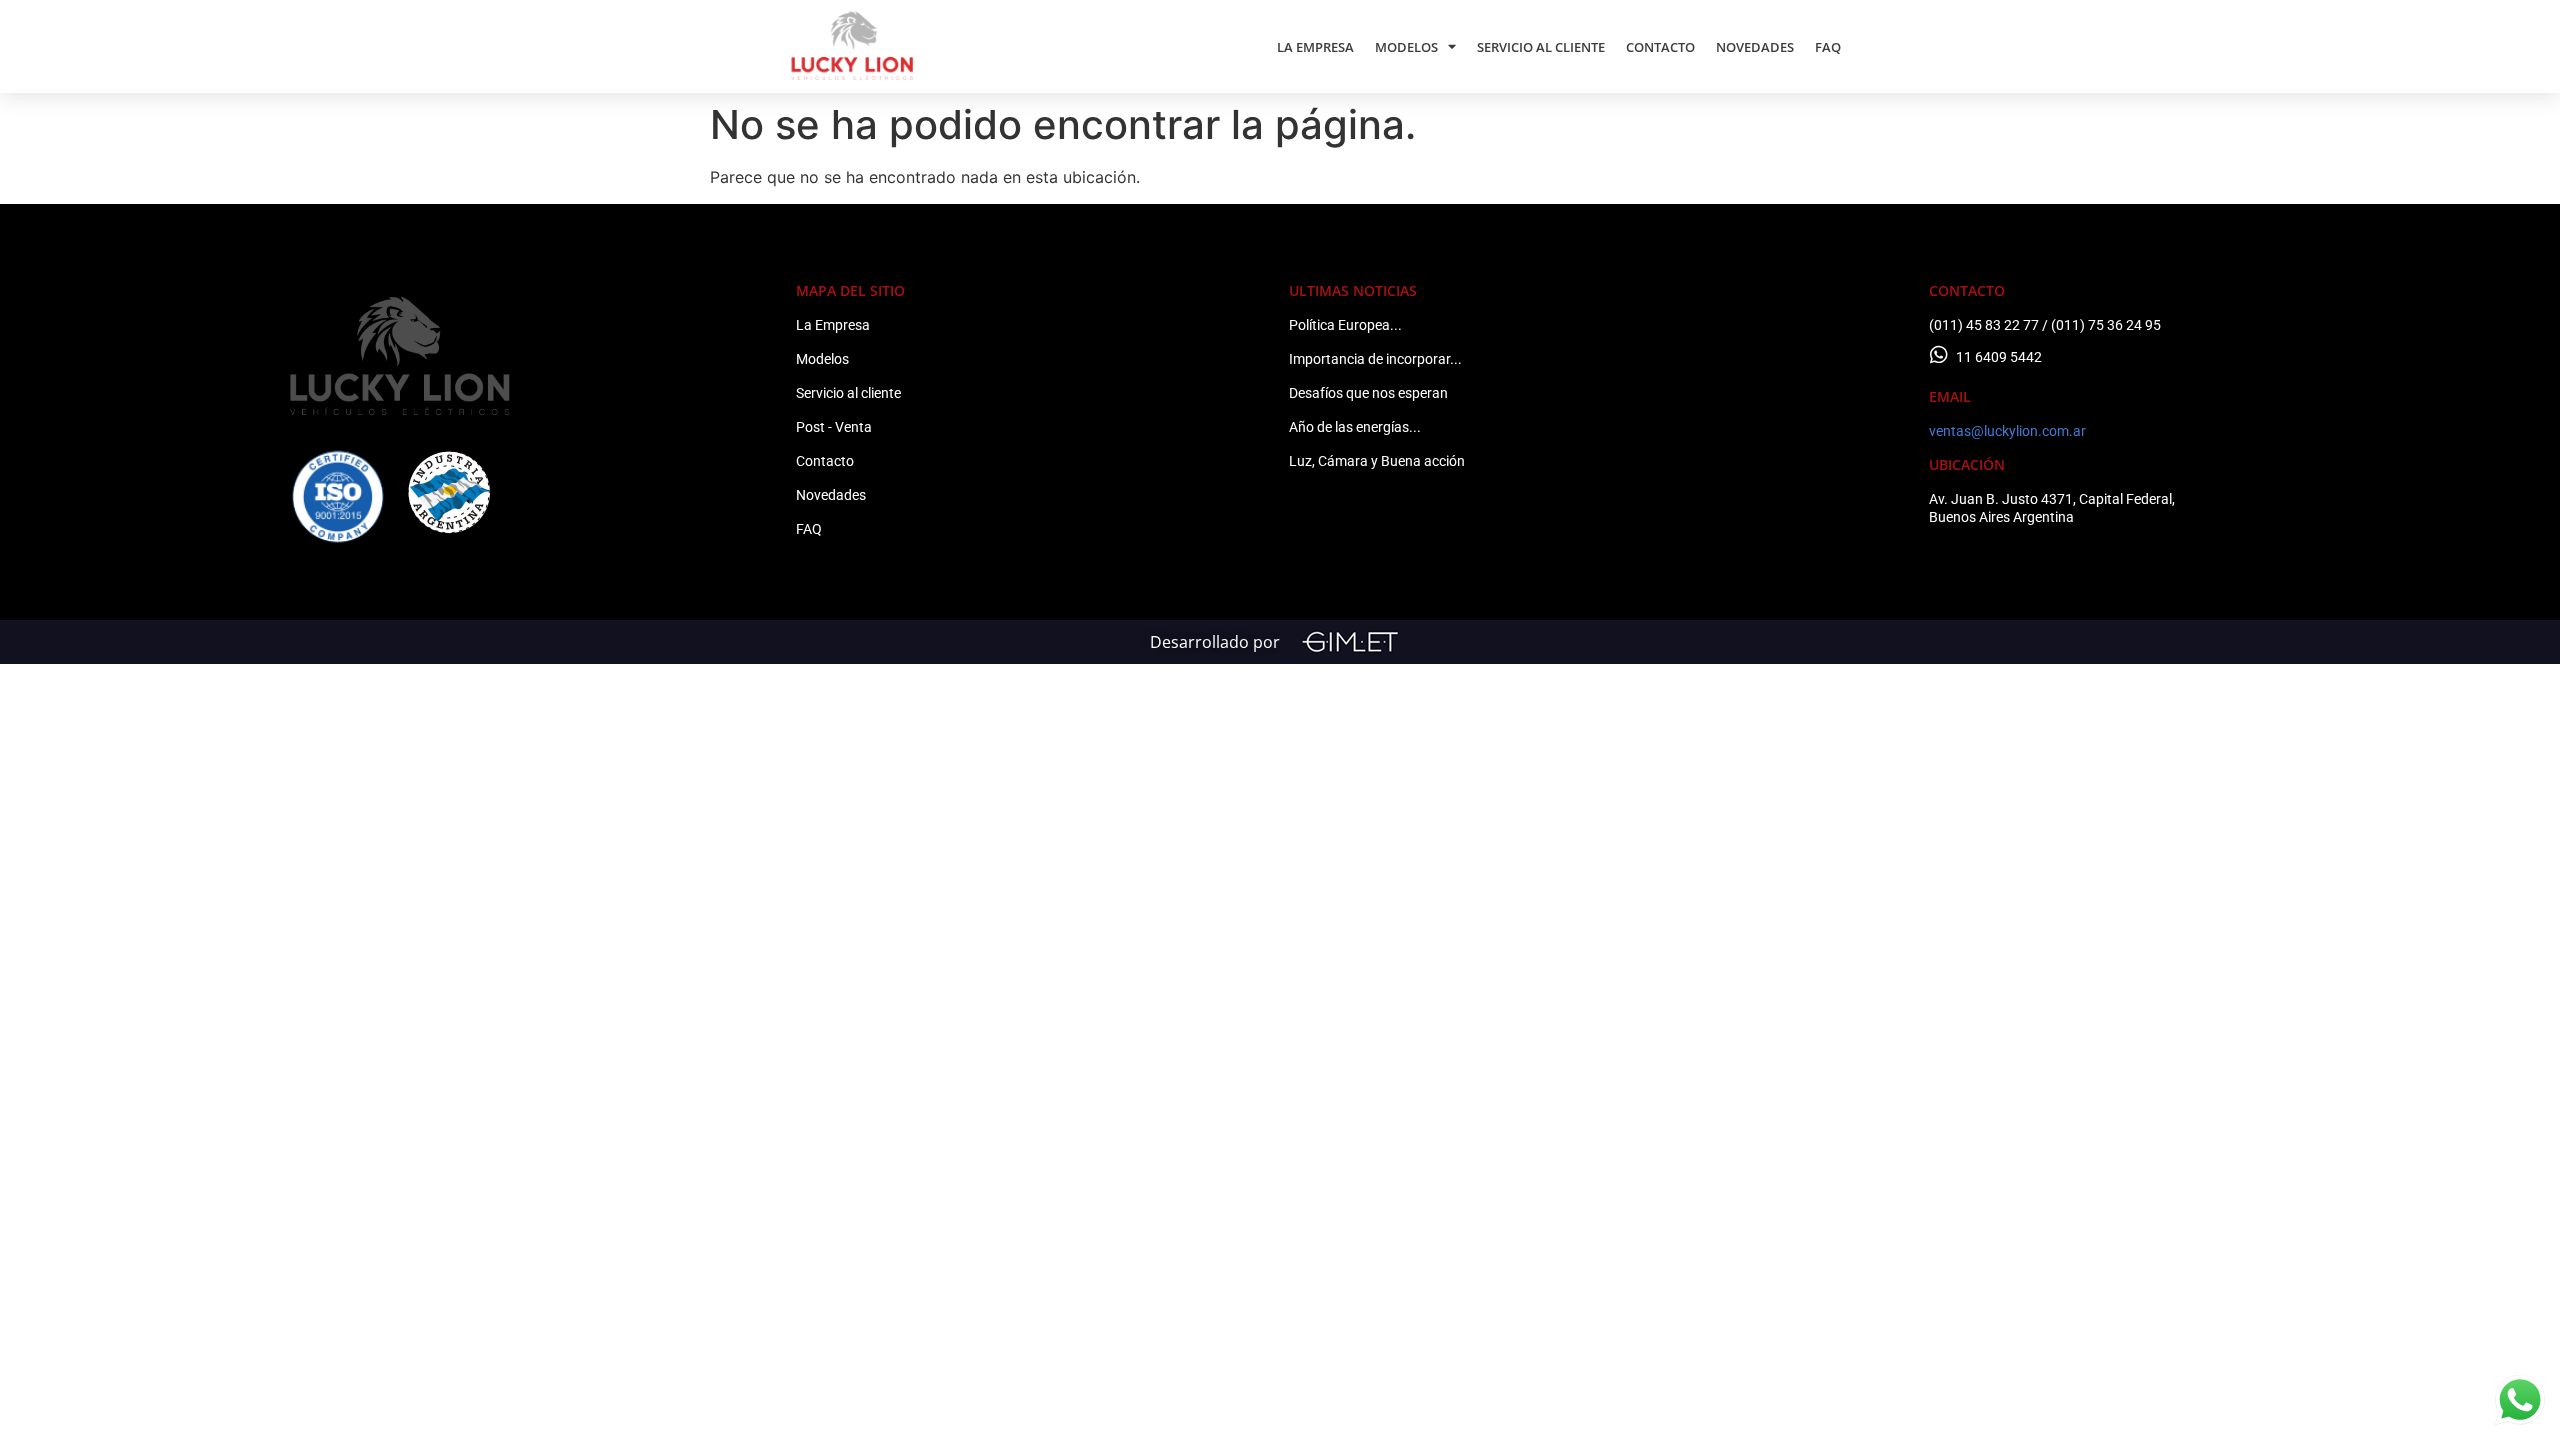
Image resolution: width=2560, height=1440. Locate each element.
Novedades (831, 495)
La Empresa (833, 325)
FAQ (1828, 47)
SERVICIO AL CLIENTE (1541, 47)
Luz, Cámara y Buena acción (1377, 461)
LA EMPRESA (1315, 47)
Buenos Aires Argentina (2001, 517)
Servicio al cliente (848, 393)
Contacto (825, 461)
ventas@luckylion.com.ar (2007, 431)
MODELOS (1406, 47)
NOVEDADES (1755, 47)
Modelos (822, 359)
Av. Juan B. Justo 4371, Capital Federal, (2052, 499)
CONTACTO (1660, 47)
